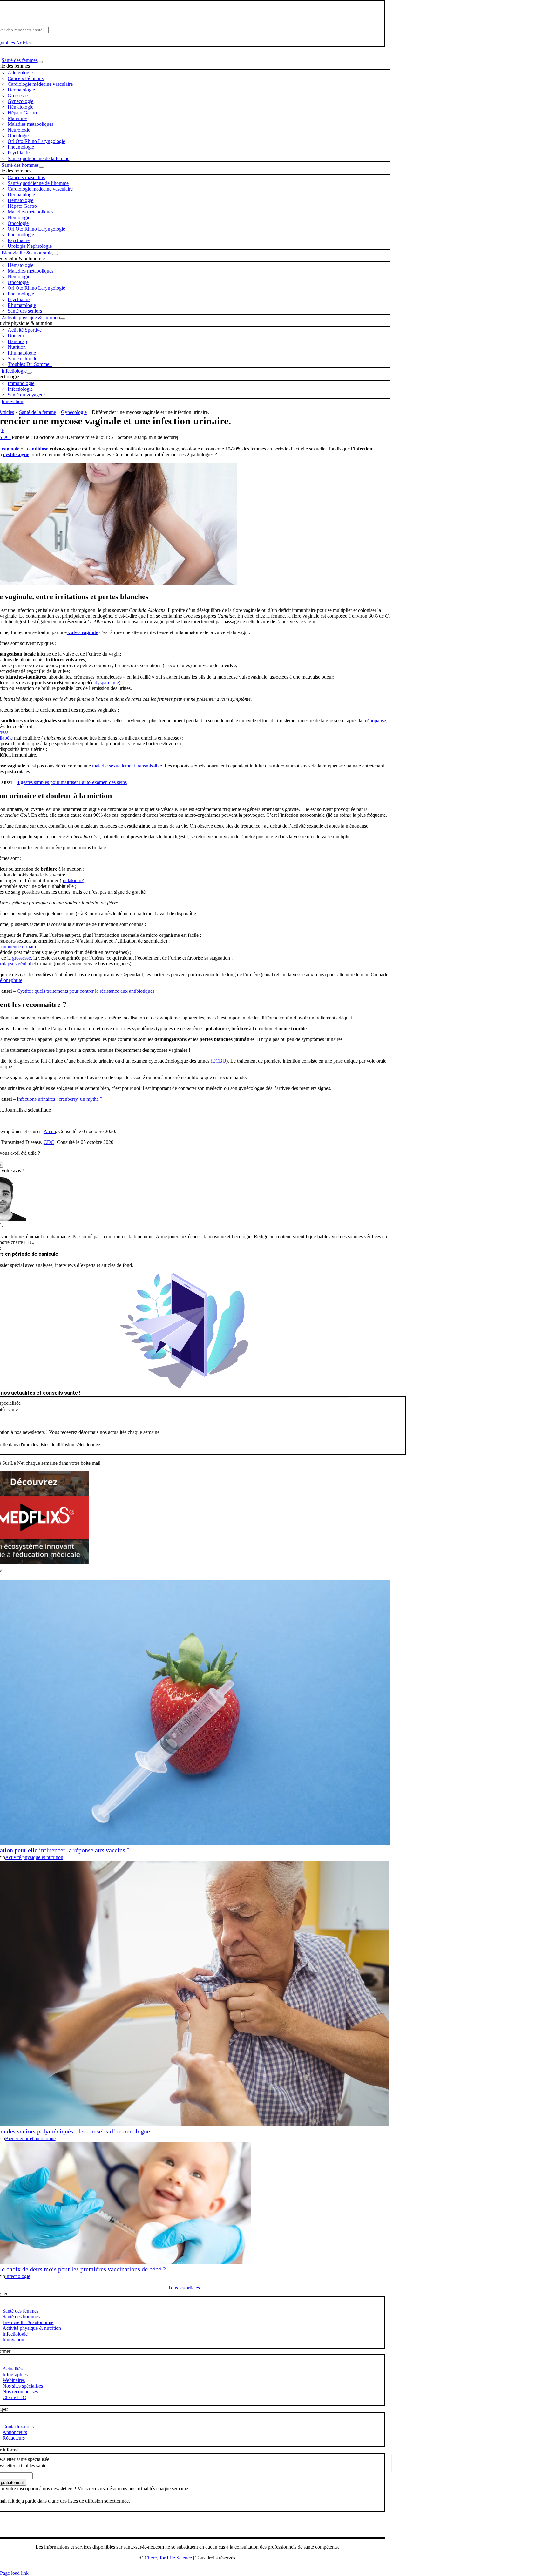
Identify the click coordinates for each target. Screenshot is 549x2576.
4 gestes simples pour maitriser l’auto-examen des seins (72, 782)
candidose (38, 449)
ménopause (375, 721)
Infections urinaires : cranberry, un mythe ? (60, 1099)
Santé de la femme (37, 412)
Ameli (50, 1131)
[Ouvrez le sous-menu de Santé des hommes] (41, 167)
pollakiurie (72, 880)
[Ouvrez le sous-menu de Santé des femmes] (40, 62)
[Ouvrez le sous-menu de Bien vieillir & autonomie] (55, 254)
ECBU (219, 1061)
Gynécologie (74, 412)
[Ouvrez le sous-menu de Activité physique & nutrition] (63, 319)
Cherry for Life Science (168, 2558)
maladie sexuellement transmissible (127, 766)
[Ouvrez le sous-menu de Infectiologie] (29, 373)
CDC (49, 1142)
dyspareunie (107, 683)
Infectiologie (18, 2276)
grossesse (21, 958)
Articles (24, 43)
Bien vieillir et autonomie (30, 2138)
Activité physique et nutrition (34, 1857)
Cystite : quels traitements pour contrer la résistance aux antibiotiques (86, 991)
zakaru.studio (208, 2568)
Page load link (14, 2573)
